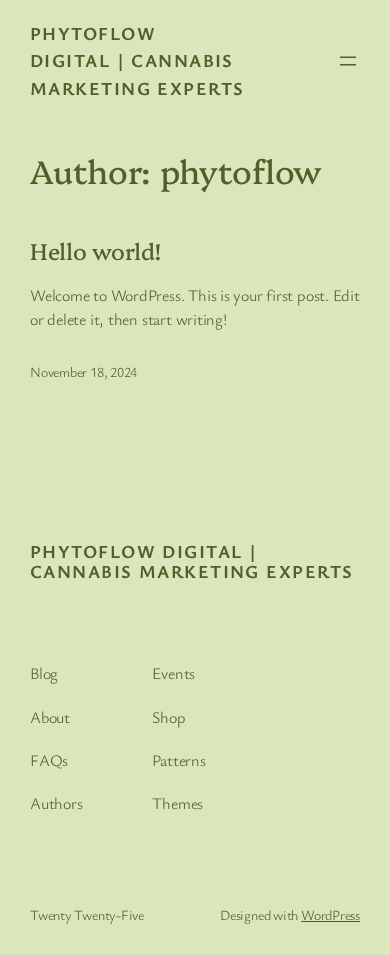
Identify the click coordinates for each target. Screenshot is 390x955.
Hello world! (95, 251)
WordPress (330, 914)
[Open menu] (348, 61)
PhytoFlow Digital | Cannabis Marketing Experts (137, 60)
